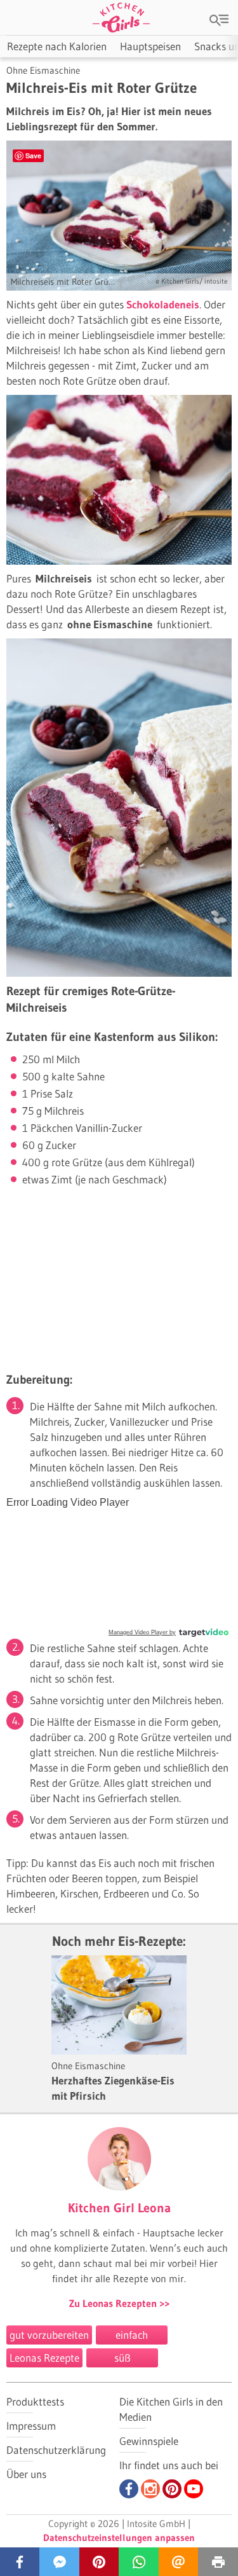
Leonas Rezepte (44, 2358)
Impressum (31, 2426)
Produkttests (35, 2401)
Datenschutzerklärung (56, 2450)
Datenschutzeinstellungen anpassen (119, 2538)
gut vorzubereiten (49, 2335)
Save (33, 155)
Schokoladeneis (163, 304)
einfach (132, 2335)
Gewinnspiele (149, 2441)
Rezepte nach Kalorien (57, 46)
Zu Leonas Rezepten (114, 2303)
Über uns (26, 2474)
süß (122, 2358)
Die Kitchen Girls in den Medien (171, 2409)
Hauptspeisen (150, 46)
